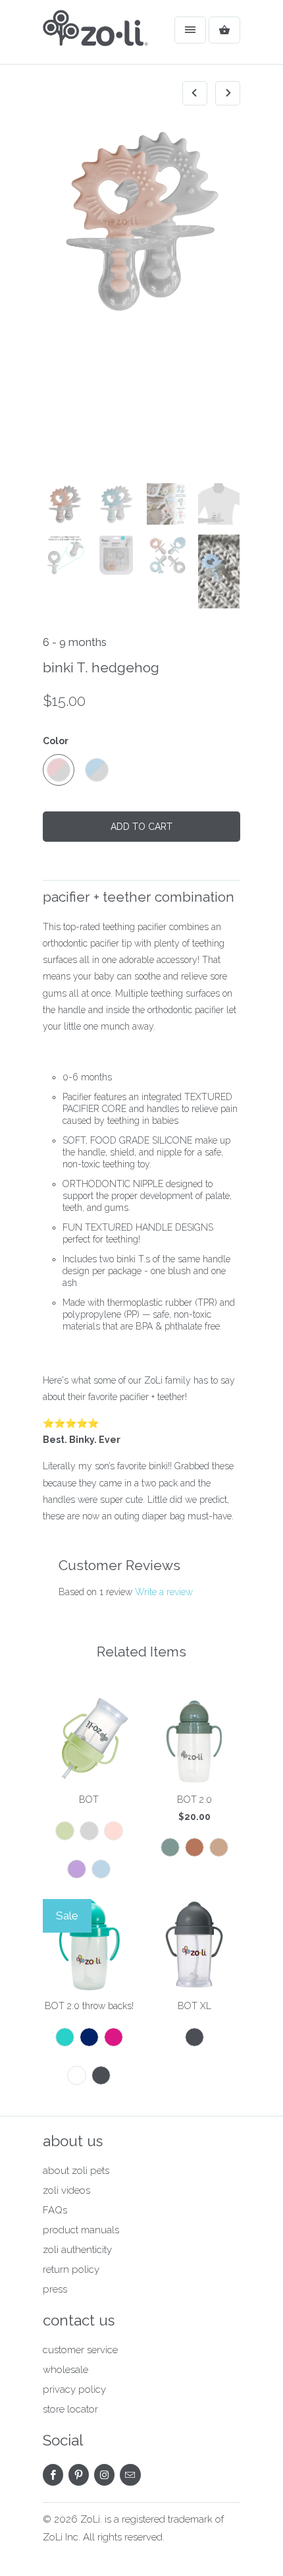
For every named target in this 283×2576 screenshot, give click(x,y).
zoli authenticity (77, 2250)
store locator (70, 2409)
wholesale (65, 2370)
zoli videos (66, 2190)
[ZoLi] (95, 37)
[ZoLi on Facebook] (53, 2475)
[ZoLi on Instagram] (104, 2475)
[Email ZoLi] (130, 2475)
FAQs (55, 2210)
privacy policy (74, 2389)
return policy (71, 2269)
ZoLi (90, 2519)
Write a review (164, 1592)
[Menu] (190, 30)
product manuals (81, 2230)
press (55, 2289)
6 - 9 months (75, 642)
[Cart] (224, 30)
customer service (80, 2350)
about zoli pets (76, 2171)
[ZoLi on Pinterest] (79, 2475)
